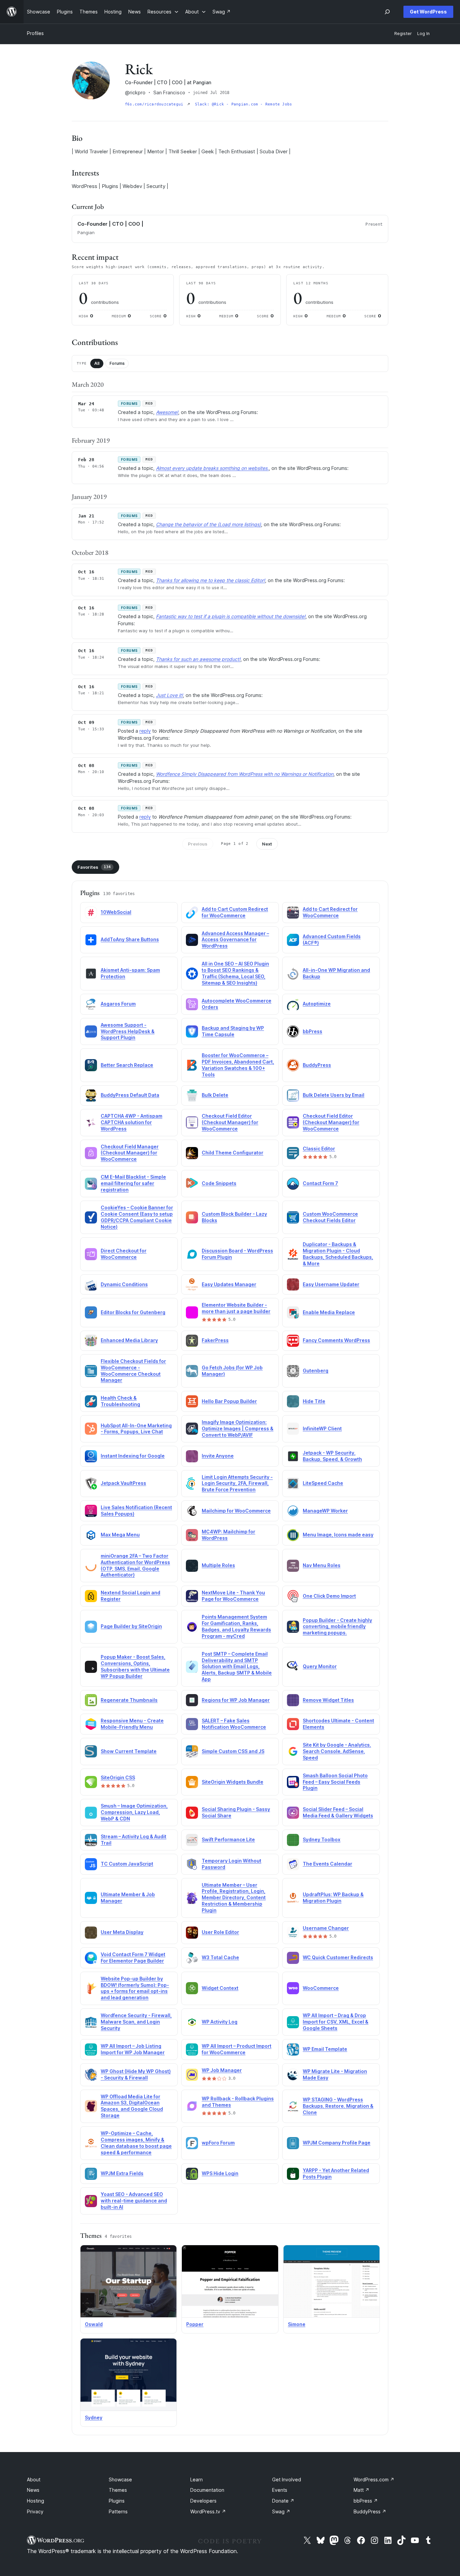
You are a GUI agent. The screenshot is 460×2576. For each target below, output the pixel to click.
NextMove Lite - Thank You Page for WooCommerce (233, 1596)
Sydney (94, 2418)
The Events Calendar (327, 1864)
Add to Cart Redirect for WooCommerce (330, 912)
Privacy (35, 2511)
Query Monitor (320, 1666)
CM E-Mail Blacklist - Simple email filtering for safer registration (133, 1183)
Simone (297, 2324)
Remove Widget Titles (328, 1700)
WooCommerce (321, 1988)
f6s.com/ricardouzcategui (155, 104)
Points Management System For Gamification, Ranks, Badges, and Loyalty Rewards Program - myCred (236, 1626)
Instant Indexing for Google (133, 1456)
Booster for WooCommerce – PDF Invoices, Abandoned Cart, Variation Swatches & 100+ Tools (238, 1065)
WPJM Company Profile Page (337, 2143)
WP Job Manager (222, 2070)
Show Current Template (129, 1751)
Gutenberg (316, 1371)
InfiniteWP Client (322, 1428)
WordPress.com (374, 2479)
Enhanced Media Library (129, 1340)
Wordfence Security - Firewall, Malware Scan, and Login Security (136, 2022)
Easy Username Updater (331, 1284)
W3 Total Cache (220, 1957)
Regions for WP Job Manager (236, 1700)
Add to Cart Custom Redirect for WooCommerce (235, 912)
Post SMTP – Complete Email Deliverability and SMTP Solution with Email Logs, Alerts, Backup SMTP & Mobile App (237, 1667)
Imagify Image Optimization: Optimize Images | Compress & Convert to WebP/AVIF (238, 1428)
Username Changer (326, 1928)
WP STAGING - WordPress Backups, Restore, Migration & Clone (338, 2106)
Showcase (120, 2479)
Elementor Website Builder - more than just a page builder (236, 1308)
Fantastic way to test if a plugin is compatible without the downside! (231, 616)
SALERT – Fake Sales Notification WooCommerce (234, 1724)
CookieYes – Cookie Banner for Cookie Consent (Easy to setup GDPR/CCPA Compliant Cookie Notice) (137, 1217)
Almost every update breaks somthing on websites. (212, 468)
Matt (362, 2490)
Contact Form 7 (320, 1183)
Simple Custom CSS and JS (233, 1751)
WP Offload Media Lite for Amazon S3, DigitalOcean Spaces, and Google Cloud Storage (132, 2106)
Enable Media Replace (329, 1312)
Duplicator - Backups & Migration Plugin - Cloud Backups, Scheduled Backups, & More (338, 1254)
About (34, 2479)
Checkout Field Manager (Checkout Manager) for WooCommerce (130, 1153)
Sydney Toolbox (322, 1839)
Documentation (207, 2490)
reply (145, 731)
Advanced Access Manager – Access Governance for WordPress (235, 940)
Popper (195, 2324)
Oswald (94, 2324)
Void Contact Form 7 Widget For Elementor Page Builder (133, 1958)
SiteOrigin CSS (118, 1777)
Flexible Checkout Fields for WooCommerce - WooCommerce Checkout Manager (133, 1371)
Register (403, 34)
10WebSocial (116, 912)
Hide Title (314, 1401)
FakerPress (215, 1340)
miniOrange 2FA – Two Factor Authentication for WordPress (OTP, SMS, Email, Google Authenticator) (135, 1565)
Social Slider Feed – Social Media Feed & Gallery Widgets (338, 1812)
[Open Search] (387, 12)
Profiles (35, 33)
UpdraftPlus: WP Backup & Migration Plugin (333, 1898)
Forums (117, 363)
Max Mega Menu (120, 1535)
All (97, 363)
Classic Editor (319, 1149)
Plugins (117, 2501)
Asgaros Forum (118, 1004)
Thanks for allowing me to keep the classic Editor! (210, 580)
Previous (198, 844)
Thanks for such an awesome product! (198, 659)
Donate (283, 2501)
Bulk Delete (215, 1095)
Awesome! (167, 412)
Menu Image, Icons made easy (338, 1535)
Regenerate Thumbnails (129, 1700)
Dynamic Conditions (124, 1284)
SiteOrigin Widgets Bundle (233, 1782)
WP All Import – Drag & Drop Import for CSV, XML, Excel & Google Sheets (336, 2022)
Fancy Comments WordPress (336, 1340)
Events (280, 2490)
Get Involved (287, 2479)
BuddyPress (317, 1065)
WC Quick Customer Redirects (338, 1957)
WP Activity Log (220, 2022)
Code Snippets (219, 1183)
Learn (196, 2479)
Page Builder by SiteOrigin (131, 1626)
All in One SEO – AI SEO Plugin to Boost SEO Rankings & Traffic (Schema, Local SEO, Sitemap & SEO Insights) (235, 973)
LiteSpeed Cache (323, 1483)
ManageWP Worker (325, 1511)
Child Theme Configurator (233, 1153)
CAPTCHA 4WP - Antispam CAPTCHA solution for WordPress (132, 1122)
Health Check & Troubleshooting (120, 1401)
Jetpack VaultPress (123, 1483)
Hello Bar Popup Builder (229, 1401)
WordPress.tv (208, 2511)
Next (267, 844)
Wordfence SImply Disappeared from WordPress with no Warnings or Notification (245, 774)
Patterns (118, 2511)
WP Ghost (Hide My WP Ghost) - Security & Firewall (136, 2074)
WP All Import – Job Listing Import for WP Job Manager (133, 2049)
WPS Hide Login (220, 2173)
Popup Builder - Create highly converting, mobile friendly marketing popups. (337, 1627)
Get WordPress (428, 12)
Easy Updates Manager (229, 1284)
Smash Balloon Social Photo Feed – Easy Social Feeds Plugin (335, 1782)
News (33, 2490)
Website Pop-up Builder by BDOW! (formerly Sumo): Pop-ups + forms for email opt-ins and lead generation (135, 1988)
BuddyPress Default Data (130, 1095)
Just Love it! (169, 695)
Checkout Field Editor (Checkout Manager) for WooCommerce (230, 1122)
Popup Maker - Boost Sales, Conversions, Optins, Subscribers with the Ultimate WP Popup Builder (135, 1666)
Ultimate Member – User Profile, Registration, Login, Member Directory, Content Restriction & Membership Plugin (234, 1898)
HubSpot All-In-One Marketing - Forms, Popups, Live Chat (136, 1429)
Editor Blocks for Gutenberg (133, 1312)
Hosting (36, 2501)
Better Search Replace (127, 1065)
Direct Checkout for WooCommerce (124, 1254)
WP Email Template (325, 2049)
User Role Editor (220, 1932)
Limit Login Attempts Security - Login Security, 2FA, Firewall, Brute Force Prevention (237, 1483)
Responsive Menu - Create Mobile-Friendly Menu (132, 1724)
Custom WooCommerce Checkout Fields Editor (330, 1217)
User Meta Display (122, 1932)
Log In (423, 34)
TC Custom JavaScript (127, 1864)
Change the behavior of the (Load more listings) (208, 524)
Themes (118, 2490)
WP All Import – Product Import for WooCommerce (237, 2049)
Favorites (94, 867)
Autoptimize (317, 1004)
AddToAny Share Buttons (130, 939)
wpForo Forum (218, 2143)
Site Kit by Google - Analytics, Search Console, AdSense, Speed (337, 1751)
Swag (281, 2511)
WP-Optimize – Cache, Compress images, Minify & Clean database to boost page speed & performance (136, 2143)
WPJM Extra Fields (122, 2173)
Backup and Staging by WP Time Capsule (233, 1031)
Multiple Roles (218, 1565)
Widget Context (220, 1988)
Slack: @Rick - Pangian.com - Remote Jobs (244, 104)
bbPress (313, 1031)
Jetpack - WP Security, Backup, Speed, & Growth (332, 1456)
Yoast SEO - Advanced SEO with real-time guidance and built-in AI (134, 2201)
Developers (203, 2501)
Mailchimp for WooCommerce (236, 1511)
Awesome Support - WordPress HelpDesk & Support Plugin (128, 1031)
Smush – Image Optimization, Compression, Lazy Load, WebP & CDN (134, 1812)
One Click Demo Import (329, 1596)
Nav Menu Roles (322, 1565)
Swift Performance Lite (228, 1839)
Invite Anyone (218, 1456)
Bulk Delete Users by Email (334, 1095)
